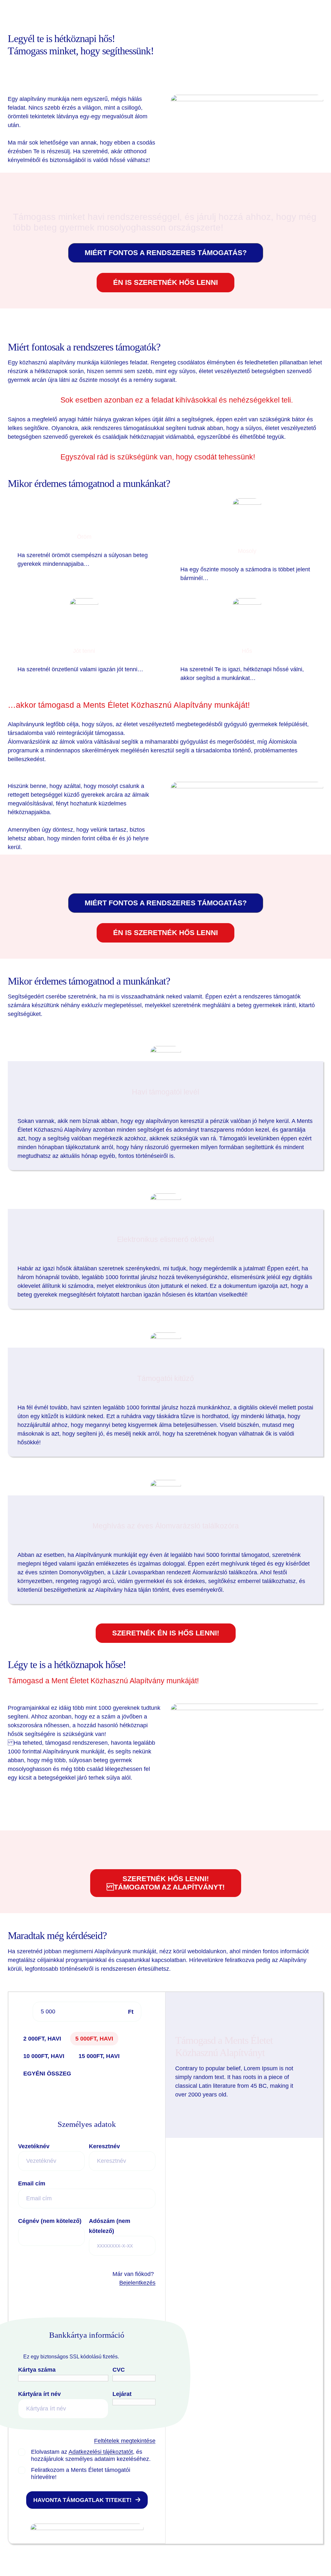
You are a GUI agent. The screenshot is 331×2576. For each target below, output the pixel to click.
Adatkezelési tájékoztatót (101, 2452)
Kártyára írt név (40, 2394)
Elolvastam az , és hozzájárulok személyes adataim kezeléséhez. (91, 2455)
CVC (119, 2370)
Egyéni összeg (47, 2074)
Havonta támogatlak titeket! (82, 2500)
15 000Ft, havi (99, 2056)
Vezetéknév (35, 2146)
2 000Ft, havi (42, 2039)
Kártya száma (38, 2370)
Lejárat (123, 2394)
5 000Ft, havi (94, 2039)
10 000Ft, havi (44, 2056)
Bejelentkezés (137, 2283)
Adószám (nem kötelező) (110, 2226)
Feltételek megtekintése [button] (125, 2441)
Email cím (32, 2183)
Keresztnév (105, 2146)
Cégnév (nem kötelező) (50, 2221)
